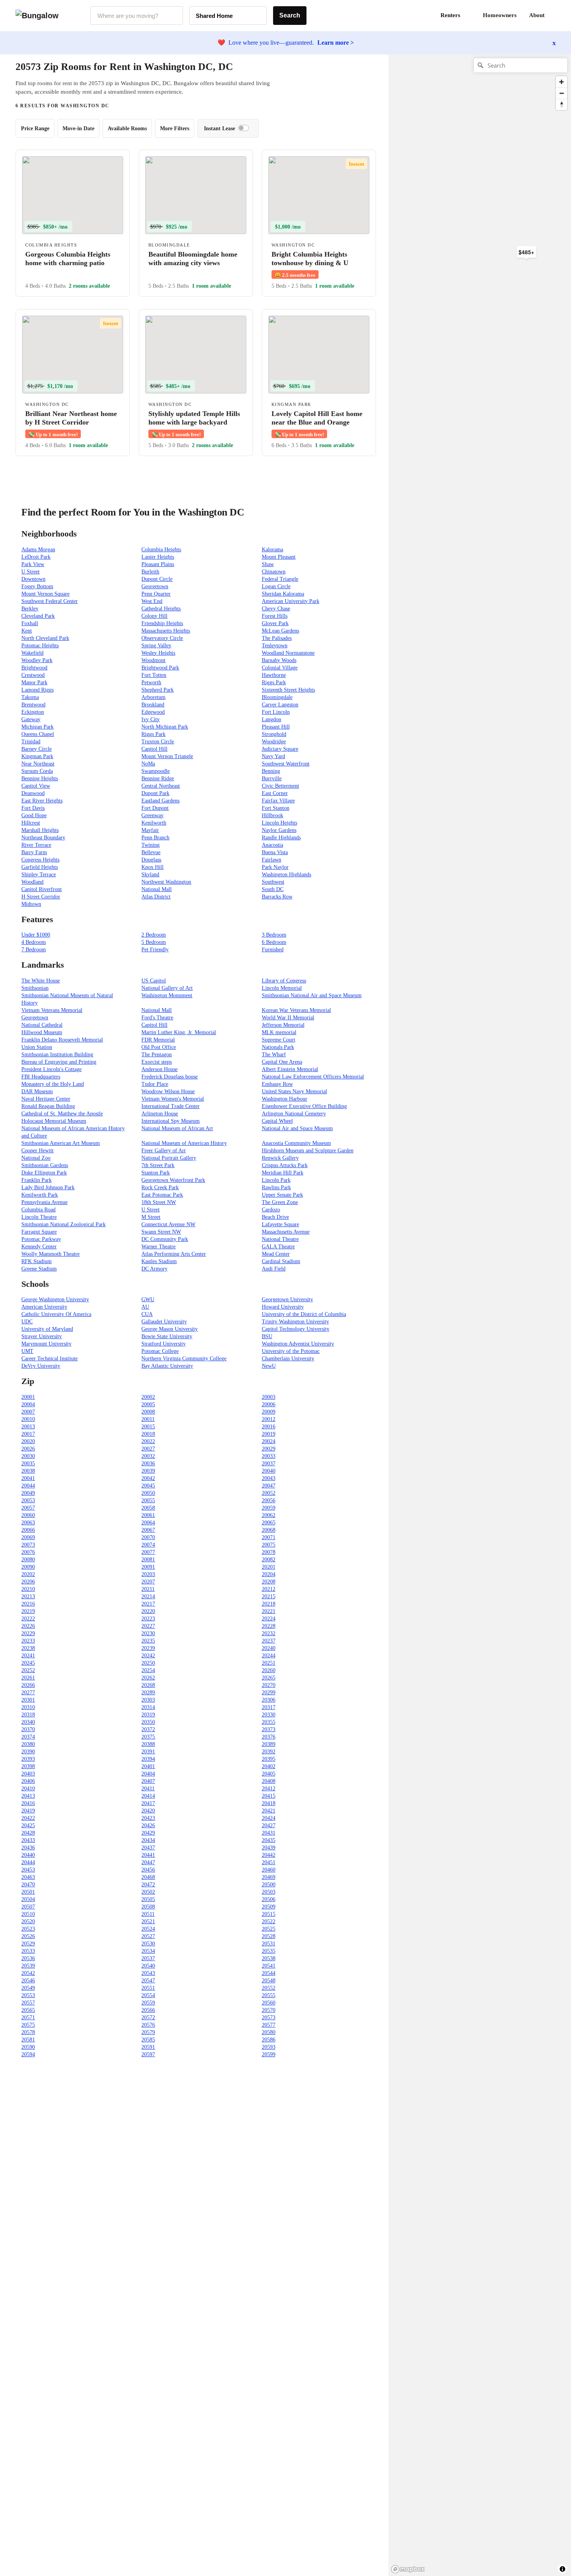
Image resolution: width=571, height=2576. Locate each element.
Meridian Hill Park (283, 1173)
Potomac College (160, 1351)
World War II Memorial (288, 1018)
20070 (148, 1537)
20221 (269, 1611)
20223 (148, 1619)
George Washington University (55, 1299)
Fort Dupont (155, 808)
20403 (28, 1774)
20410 (28, 1789)
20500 (269, 1885)
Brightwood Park (160, 668)
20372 (148, 1729)
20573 (269, 2018)
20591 (148, 2047)
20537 (148, 1958)
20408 (269, 1781)
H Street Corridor (41, 897)
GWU (148, 1299)
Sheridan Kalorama (283, 594)
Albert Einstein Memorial (290, 1069)
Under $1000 (36, 935)
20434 (148, 1840)
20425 (28, 1825)
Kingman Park (37, 756)
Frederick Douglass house (170, 1077)
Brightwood (34, 668)
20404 (148, 1774)
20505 (148, 1899)
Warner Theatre (158, 1247)
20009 (269, 1412)
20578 (28, 2032)
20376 (269, 1737)
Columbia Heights (161, 550)
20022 (148, 1441)
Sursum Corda (37, 771)
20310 (28, 1707)
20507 (28, 1907)
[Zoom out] (561, 93)
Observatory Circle (162, 638)
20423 (148, 1818)
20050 (148, 1493)
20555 (269, 1995)
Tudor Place (155, 1084)
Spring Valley (156, 646)
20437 (148, 1848)
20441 (148, 1855)
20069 (28, 1537)
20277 (28, 1693)
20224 (269, 1619)
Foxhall (30, 623)
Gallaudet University (164, 1322)
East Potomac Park (162, 1195)
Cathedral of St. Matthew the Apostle (62, 1114)
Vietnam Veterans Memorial (52, 1010)
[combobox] (137, 16)
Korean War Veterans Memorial (296, 1010)
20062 (269, 1515)
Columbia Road (38, 1210)
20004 (28, 1404)
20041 (28, 1478)
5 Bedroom (154, 942)
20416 (28, 1803)
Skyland (150, 875)
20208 (269, 1582)
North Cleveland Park (45, 638)
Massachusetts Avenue (286, 1232)
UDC (27, 1322)
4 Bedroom (34, 942)
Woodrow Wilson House (168, 1091)
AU (145, 1307)
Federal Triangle (280, 579)
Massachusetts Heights (166, 631)
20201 (269, 1567)
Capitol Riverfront (42, 889)
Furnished (273, 950)
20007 (28, 1412)
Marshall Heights (40, 830)
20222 (28, 1619)
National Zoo (36, 1158)
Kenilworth (154, 823)
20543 (148, 1973)
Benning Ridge (158, 779)
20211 (148, 1589)
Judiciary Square (280, 749)
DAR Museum (37, 1091)
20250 (148, 1663)
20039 (148, 1471)
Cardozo (271, 1210)
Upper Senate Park (282, 1195)
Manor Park (34, 682)
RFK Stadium (37, 1261)
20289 (148, 1693)
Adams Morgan (38, 550)
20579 (148, 2032)
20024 (269, 1441)
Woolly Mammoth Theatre (50, 1254)
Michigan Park (37, 727)
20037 (269, 1464)
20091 (148, 1567)
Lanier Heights (158, 557)
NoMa (148, 764)
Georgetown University (287, 1299)
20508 (148, 1907)
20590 (28, 2047)
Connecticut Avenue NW (168, 1224)
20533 (28, 1951)
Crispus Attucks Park (285, 1165)
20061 (148, 1515)
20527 (148, 1936)
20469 (269, 1877)
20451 (269, 1862)
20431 (269, 1833)
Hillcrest (31, 823)
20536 (28, 1958)
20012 (269, 1419)
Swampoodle (156, 771)
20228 (269, 1626)
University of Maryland (47, 1329)
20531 (269, 1944)
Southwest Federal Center (50, 601)
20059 (269, 1508)
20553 (28, 1995)
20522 (269, 1922)
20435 (269, 1840)
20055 (148, 1500)
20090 (28, 1567)
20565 (28, 2010)
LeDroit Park (36, 557)
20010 (28, 1419)
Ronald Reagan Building (48, 1106)
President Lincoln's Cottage (51, 1069)
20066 (28, 1530)
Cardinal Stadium (281, 1261)
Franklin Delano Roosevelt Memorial (62, 1040)
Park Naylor (275, 867)
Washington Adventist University (298, 1344)
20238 (28, 1648)
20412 (269, 1789)
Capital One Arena (282, 1062)
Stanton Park (156, 1173)
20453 (28, 1870)
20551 (148, 1988)
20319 (148, 1715)
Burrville (272, 779)
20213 (28, 1596)
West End (152, 601)
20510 (28, 1914)
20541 (269, 1966)
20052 (269, 1493)
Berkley (30, 609)
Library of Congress (284, 981)
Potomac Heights (40, 646)
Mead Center (276, 1254)
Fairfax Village (278, 801)
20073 (28, 1545)
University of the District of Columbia (304, 1314)
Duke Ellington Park (44, 1173)
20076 (28, 1552)
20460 (269, 1870)
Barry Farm (34, 852)
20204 (269, 1574)
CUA (147, 1314)
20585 (148, 2040)
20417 (148, 1803)
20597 (148, 2054)
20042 (148, 1478)
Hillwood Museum (42, 1032)
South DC (273, 889)
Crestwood (33, 675)
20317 (269, 1707)
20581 (28, 2040)
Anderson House (159, 1069)
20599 (269, 2054)
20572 (148, 2018)
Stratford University (164, 1344)
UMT (27, 1351)
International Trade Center (171, 1106)
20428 (28, 1833)
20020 (28, 1441)
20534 (148, 1951)
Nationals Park (278, 1047)
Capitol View (36, 786)
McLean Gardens (280, 631)
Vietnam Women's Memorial (173, 1099)
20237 (269, 1641)
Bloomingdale (277, 697)
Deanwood (33, 793)
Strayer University (42, 1336)
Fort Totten (154, 675)
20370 (28, 1729)
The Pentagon (157, 1055)
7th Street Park (158, 1165)
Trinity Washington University (295, 1322)
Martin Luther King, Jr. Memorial (179, 1032)
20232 (269, 1633)
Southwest (273, 882)
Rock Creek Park (160, 1188)
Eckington (33, 712)
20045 (148, 1486)
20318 (28, 1715)
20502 (148, 1892)
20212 (269, 1589)
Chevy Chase (276, 609)
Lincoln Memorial (282, 988)
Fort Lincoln (276, 712)
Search (290, 15)
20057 (28, 1508)
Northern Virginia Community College (184, 1359)
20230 (148, 1633)
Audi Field (274, 1269)
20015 (148, 1427)
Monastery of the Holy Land (53, 1084)
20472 (148, 1885)
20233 (28, 1641)
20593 (269, 2047)
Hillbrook (272, 815)
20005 (148, 1404)
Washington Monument (167, 995)
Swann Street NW (161, 1232)
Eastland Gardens (160, 801)
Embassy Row (277, 1084)
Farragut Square (39, 1232)
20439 (269, 1848)
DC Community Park (165, 1239)
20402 (269, 1766)
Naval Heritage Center (46, 1099)
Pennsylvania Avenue (44, 1202)
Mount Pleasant (279, 557)
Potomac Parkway (41, 1239)
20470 (28, 1885)
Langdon (272, 719)
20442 (269, 1855)
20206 (28, 1582)
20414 (148, 1796)
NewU (269, 1366)
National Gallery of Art (167, 988)
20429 (148, 1833)
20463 (28, 1877)
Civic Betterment (280, 786)
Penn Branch (155, 838)
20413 (28, 1796)
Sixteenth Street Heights (288, 690)
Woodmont (153, 660)
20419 (28, 1811)
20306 (269, 1700)
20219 (28, 1611)
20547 (148, 1981)
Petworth (151, 682)
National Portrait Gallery (169, 1158)
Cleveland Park (38, 616)
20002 (148, 1397)
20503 (269, 1892)
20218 (269, 1604)
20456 (148, 1870)
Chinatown (274, 572)
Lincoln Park (276, 1180)
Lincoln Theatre (39, 1217)
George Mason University (170, 1329)
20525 (269, 1929)
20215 (269, 1596)
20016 (269, 1427)
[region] (474, 178)
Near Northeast (38, 764)
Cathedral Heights (161, 609)
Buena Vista (275, 852)
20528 (269, 1936)
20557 (28, 2003)
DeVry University (41, 1366)
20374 (28, 1737)
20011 (148, 1419)
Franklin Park (37, 1180)
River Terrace (36, 845)
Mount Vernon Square (45, 594)
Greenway (152, 815)
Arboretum (153, 697)
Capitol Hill (154, 749)
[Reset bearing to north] (561, 104)
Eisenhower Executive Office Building (304, 1106)
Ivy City (151, 719)
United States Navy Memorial (294, 1091)
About (537, 15)
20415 (269, 1796)
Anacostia (272, 845)
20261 (28, 1678)
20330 (269, 1715)
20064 (148, 1523)
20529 (28, 1944)
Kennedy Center (39, 1247)
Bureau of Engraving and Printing (59, 1062)
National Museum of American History (184, 1143)
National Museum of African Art (177, 1128)
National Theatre (280, 1239)
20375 (148, 1737)
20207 (148, 1582)
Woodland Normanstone (288, 653)
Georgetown (155, 586)
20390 (28, 1752)
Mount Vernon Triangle (167, 756)
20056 (269, 1500)
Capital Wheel (277, 1121)
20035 (28, 1464)
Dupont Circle (157, 579)
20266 (28, 1685)
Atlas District (156, 897)
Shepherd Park (158, 690)
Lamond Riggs (37, 690)
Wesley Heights (158, 653)
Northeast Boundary (43, 838)
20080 (28, 1560)
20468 (148, 1877)
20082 (269, 1560)
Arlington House (160, 1114)
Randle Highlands (281, 838)
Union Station (37, 1047)
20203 (148, 1574)
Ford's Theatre (157, 1018)
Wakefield (32, 653)
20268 (148, 1685)
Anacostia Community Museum (296, 1143)
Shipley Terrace (39, 875)
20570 (269, 2010)
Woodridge (274, 742)
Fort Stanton (276, 808)
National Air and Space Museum (297, 1128)
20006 (269, 1404)
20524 (148, 1929)
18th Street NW (159, 1202)
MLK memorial (279, 1032)
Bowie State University (167, 1336)
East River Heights (42, 801)
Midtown (31, 904)
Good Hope (34, 815)
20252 (28, 1670)
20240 (269, 1648)
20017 (28, 1434)
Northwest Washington (166, 882)
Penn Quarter (156, 594)
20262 (148, 1678)
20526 (28, 1936)
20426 (148, 1825)
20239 (148, 1648)
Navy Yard (273, 756)
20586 (269, 2040)
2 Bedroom (154, 935)
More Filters (175, 128)
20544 (269, 1973)
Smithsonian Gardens (45, 1165)
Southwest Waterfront (286, 764)
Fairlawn (272, 860)
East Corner (275, 793)
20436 (28, 1848)
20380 (28, 1744)
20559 (148, 2003)
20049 (28, 1493)
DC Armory (154, 1269)
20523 (28, 1929)
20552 (269, 1988)
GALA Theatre (278, 1247)
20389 (269, 1744)
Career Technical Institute (50, 1359)
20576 (148, 2025)
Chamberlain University (288, 1359)
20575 (28, 2025)
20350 (148, 1722)
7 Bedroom (34, 950)
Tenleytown (275, 646)
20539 (28, 1966)
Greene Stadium (39, 1269)
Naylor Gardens (279, 830)
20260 (269, 1670)
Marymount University (46, 1344)
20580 (269, 2032)
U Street (30, 572)
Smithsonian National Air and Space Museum (312, 995)
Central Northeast (161, 786)
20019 (269, 1434)
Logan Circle (276, 586)
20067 (148, 1530)
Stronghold (274, 734)
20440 (28, 1855)
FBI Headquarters (41, 1077)
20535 (269, 1951)
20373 (269, 1729)
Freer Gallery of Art (164, 1151)
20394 (148, 1759)
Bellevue (151, 852)
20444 (28, 1862)
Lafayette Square (280, 1224)
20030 (28, 1456)
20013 (28, 1427)
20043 (269, 1478)
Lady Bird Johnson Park (48, 1188)
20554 (148, 1995)
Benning (271, 771)
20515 (269, 1914)
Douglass (151, 860)
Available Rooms (127, 128)
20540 (148, 1966)
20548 (269, 1981)
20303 (148, 1700)
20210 (28, 1589)
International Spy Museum (171, 1121)
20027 (148, 1449)
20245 (28, 1663)
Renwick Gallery (280, 1158)
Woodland (32, 882)
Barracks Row (277, 897)
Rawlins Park (276, 1188)
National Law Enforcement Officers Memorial (313, 1077)
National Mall (157, 889)
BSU (267, 1336)
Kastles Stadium (159, 1261)
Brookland (153, 705)
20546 (28, 1981)
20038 (28, 1471)
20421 (269, 1811)
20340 (28, 1722)
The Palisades (277, 638)
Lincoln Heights (279, 823)
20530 (148, 1944)
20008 (148, 1412)
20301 (28, 1700)
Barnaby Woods (279, 660)
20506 (269, 1899)
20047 (269, 1486)
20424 (269, 1818)
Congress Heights (40, 860)
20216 (28, 1604)
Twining (151, 845)
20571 (28, 2018)
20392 (269, 1752)
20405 (269, 1774)
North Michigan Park (165, 727)
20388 (148, 1744)
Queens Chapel (38, 734)
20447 (148, 1862)
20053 (28, 1500)
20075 (269, 1545)
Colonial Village (280, 668)
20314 (148, 1707)
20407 (148, 1781)
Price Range (35, 128)
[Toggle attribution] (562, 2569)
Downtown (33, 579)
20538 (269, 1958)
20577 (269, 2025)
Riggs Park (274, 682)
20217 (148, 1604)
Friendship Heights (162, 623)
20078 (269, 1552)
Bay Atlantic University (167, 1366)
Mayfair (150, 830)
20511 (148, 1914)
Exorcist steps (157, 1062)
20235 (148, 1641)
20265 (269, 1678)
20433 (28, 1840)
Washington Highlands (286, 875)
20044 (28, 1486)
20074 (148, 1545)
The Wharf (274, 1055)
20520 (28, 1922)
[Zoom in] (561, 82)
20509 (269, 1907)
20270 (269, 1685)
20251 (269, 1663)
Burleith (150, 572)
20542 (28, 1973)
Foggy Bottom (37, 586)
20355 (269, 1722)
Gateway (31, 719)
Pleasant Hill (276, 727)
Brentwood (33, 705)
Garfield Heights (40, 867)
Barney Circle (37, 749)
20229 (28, 1633)
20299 (269, 1693)
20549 (28, 1988)
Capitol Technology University (296, 1329)
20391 (148, 1752)
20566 (148, 2010)
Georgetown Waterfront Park (173, 1180)
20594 (28, 2054)
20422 (28, 1818)
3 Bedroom (274, 935)
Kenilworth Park (40, 1195)
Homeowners (500, 15)
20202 (28, 1574)
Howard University (283, 1307)
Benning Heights (40, 779)
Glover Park (275, 623)
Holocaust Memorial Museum (54, 1121)
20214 (148, 1596)
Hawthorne (274, 675)
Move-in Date (78, 128)
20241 (28, 1656)
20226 (28, 1626)
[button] (555, 16)
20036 (148, 1464)
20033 (269, 1456)
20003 (269, 1397)
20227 (148, 1626)
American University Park (291, 601)
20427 (269, 1825)
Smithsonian (35, 988)
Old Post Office (159, 1047)
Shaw (268, 564)
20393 (28, 1759)
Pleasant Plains (158, 564)
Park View (33, 564)
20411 (148, 1789)
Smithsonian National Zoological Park (64, 1224)
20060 (28, 1515)
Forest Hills (275, 616)
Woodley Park (37, 660)
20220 (148, 1611)
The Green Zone (280, 1202)
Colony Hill (154, 616)
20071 (269, 1537)
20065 (269, 1523)
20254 (148, 1670)
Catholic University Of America (56, 1314)
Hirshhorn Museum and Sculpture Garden (308, 1151)
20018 (148, 1434)
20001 (28, 1397)
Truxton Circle (158, 742)
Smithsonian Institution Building (57, 1055)
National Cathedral (42, 1025)
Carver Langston (280, 705)
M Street (151, 1217)
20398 (28, 1766)
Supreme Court (279, 1040)
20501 (28, 1892)
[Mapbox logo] (408, 2569)
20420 (148, 1811)
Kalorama (272, 550)
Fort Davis (33, 808)
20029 (269, 1449)
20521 (148, 1922)
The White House (41, 981)
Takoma (30, 697)
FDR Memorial (158, 1040)
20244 (269, 1656)
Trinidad (31, 742)
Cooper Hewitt (37, 1151)
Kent (27, 631)
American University (44, 1307)
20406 (28, 1781)
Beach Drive (275, 1217)
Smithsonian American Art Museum (61, 1143)
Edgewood (153, 712)
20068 (269, 1530)
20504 (28, 1899)
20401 (148, 1766)
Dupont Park (155, 793)
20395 (269, 1759)
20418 (269, 1803)
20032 (148, 1456)
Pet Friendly (155, 950)
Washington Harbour (285, 1099)
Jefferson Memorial (283, 1025)
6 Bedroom (274, 942)
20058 (148, 1508)
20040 (269, 1471)
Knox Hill (152, 867)
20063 (28, 1523)
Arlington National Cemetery (294, 1114)
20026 (28, 1449)
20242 (148, 1656)
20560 (269, 2003)
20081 (148, 1560)
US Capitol (154, 981)
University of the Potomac (291, 1351)
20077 (148, 1552)
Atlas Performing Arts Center (174, 1254)
